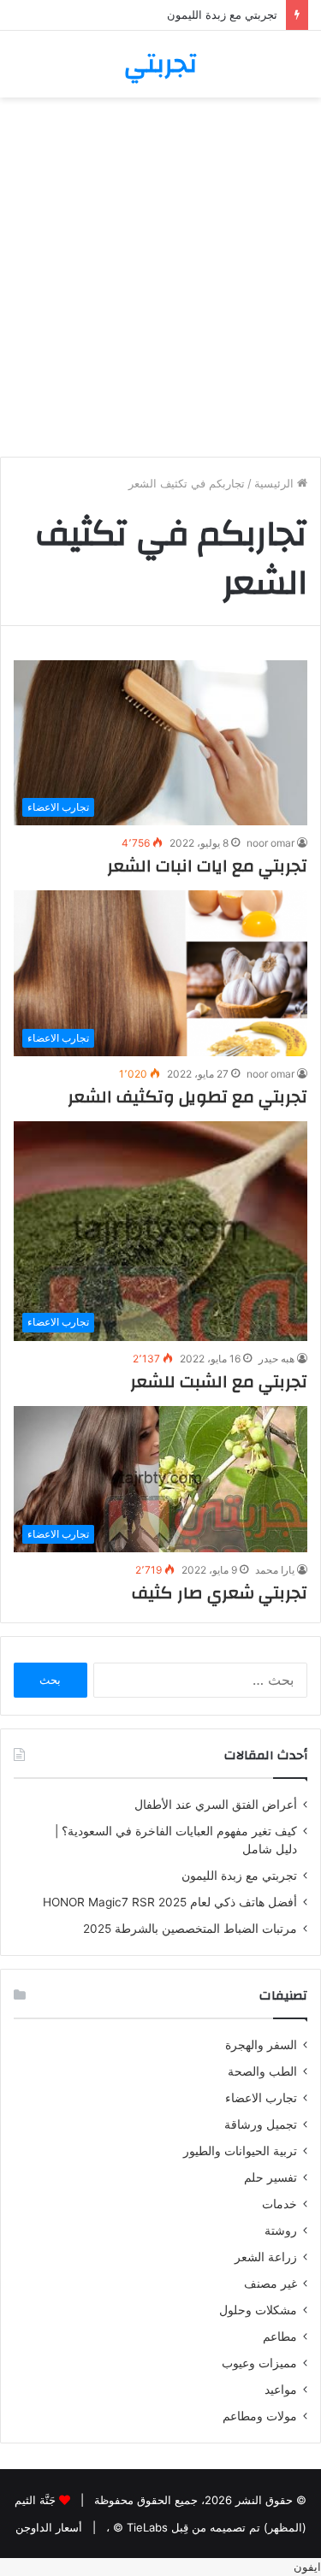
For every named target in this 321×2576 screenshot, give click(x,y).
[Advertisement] (160, 284)
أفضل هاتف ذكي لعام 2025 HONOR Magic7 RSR (170, 1902)
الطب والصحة (262, 2071)
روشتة (281, 2230)
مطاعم (280, 2337)
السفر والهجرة (261, 2045)
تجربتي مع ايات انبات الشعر (207, 866)
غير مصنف (270, 2284)
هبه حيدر (276, 1359)
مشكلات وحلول (258, 2310)
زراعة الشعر (266, 2257)
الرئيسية (276, 483)
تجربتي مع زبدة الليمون (222, 15)
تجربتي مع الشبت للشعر (219, 1382)
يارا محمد (275, 1570)
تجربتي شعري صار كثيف (220, 1593)
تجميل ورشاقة (261, 2124)
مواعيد (281, 2390)
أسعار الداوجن (49, 2527)
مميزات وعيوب (259, 2363)
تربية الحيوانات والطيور (240, 2151)
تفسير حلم (270, 2177)
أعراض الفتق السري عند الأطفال (216, 1805)
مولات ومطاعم (260, 2416)
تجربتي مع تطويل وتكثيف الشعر (187, 1097)
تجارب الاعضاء (261, 2098)
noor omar (270, 843)
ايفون (307, 2567)
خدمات (279, 2204)
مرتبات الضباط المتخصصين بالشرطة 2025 (190, 1929)
